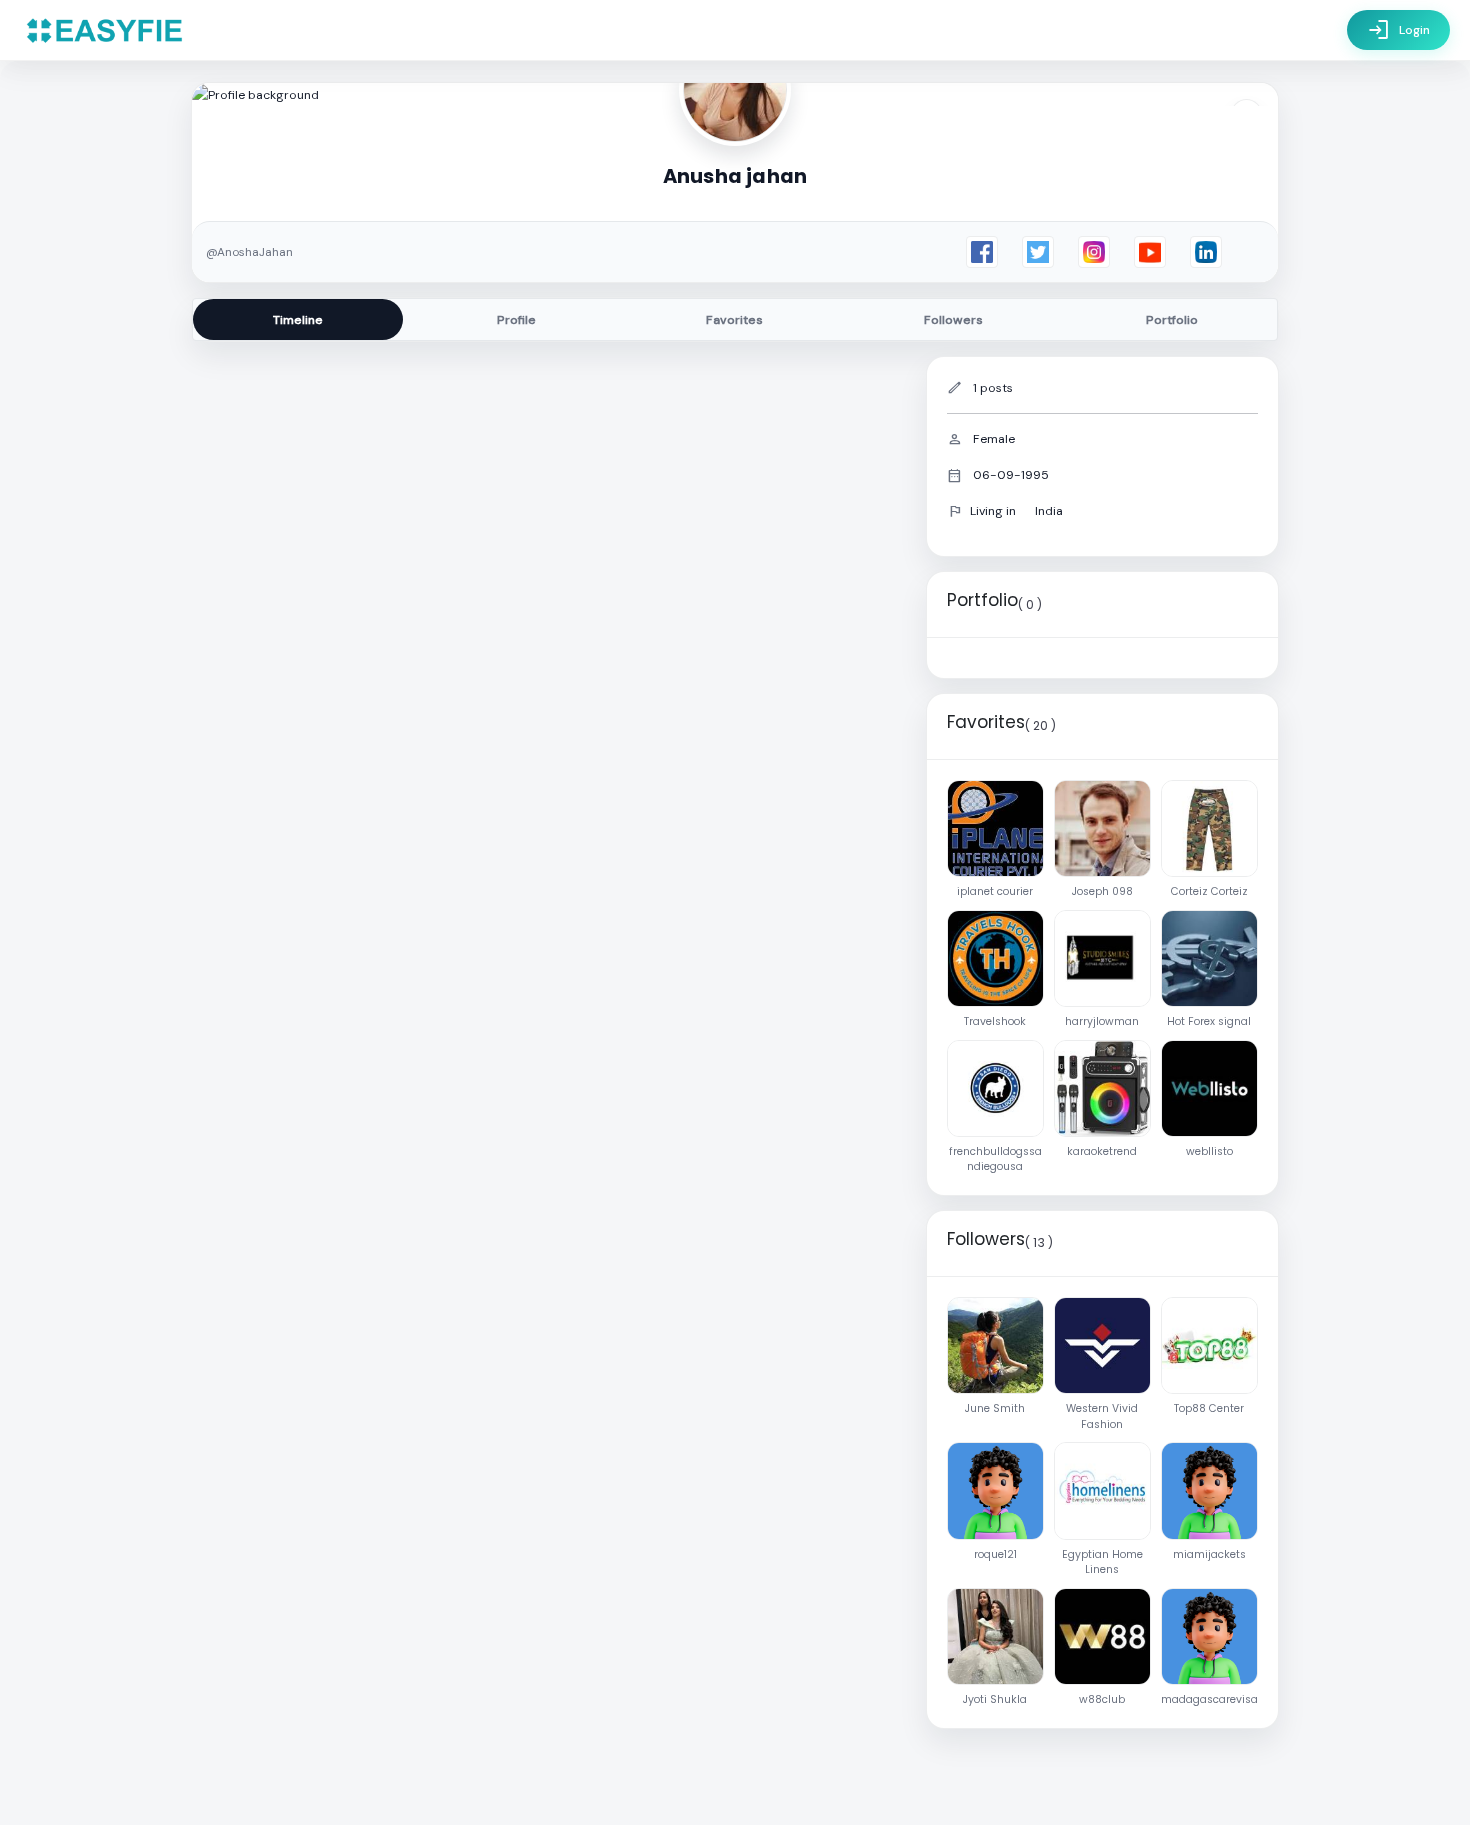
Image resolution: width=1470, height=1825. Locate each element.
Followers (953, 320)
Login (1398, 30)
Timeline (298, 320)
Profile (516, 320)
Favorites (734, 320)
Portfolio (1172, 320)
